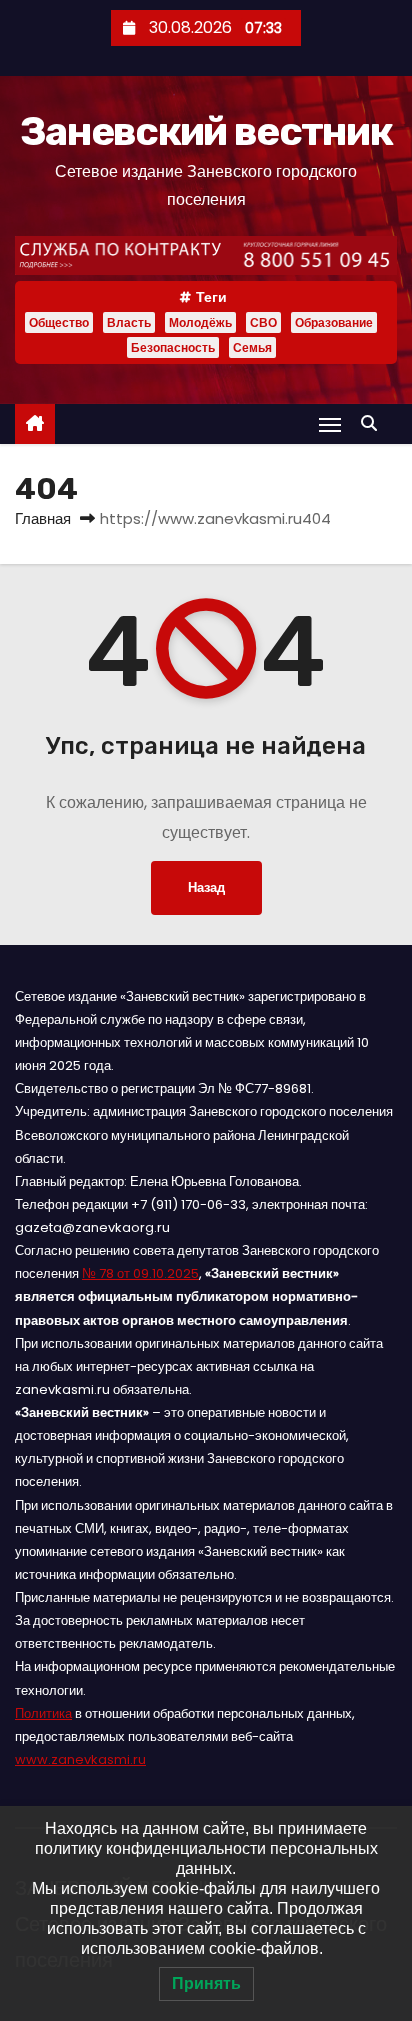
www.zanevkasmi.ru (80, 1759)
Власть (129, 322)
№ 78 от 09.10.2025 (140, 1273)
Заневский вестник (206, 131)
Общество (59, 322)
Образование (334, 322)
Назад (206, 887)
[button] (374, 423)
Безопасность (173, 347)
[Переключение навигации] (330, 424)
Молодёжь (200, 322)
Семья (252, 347)
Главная (43, 518)
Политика (43, 1713)
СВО (263, 322)
